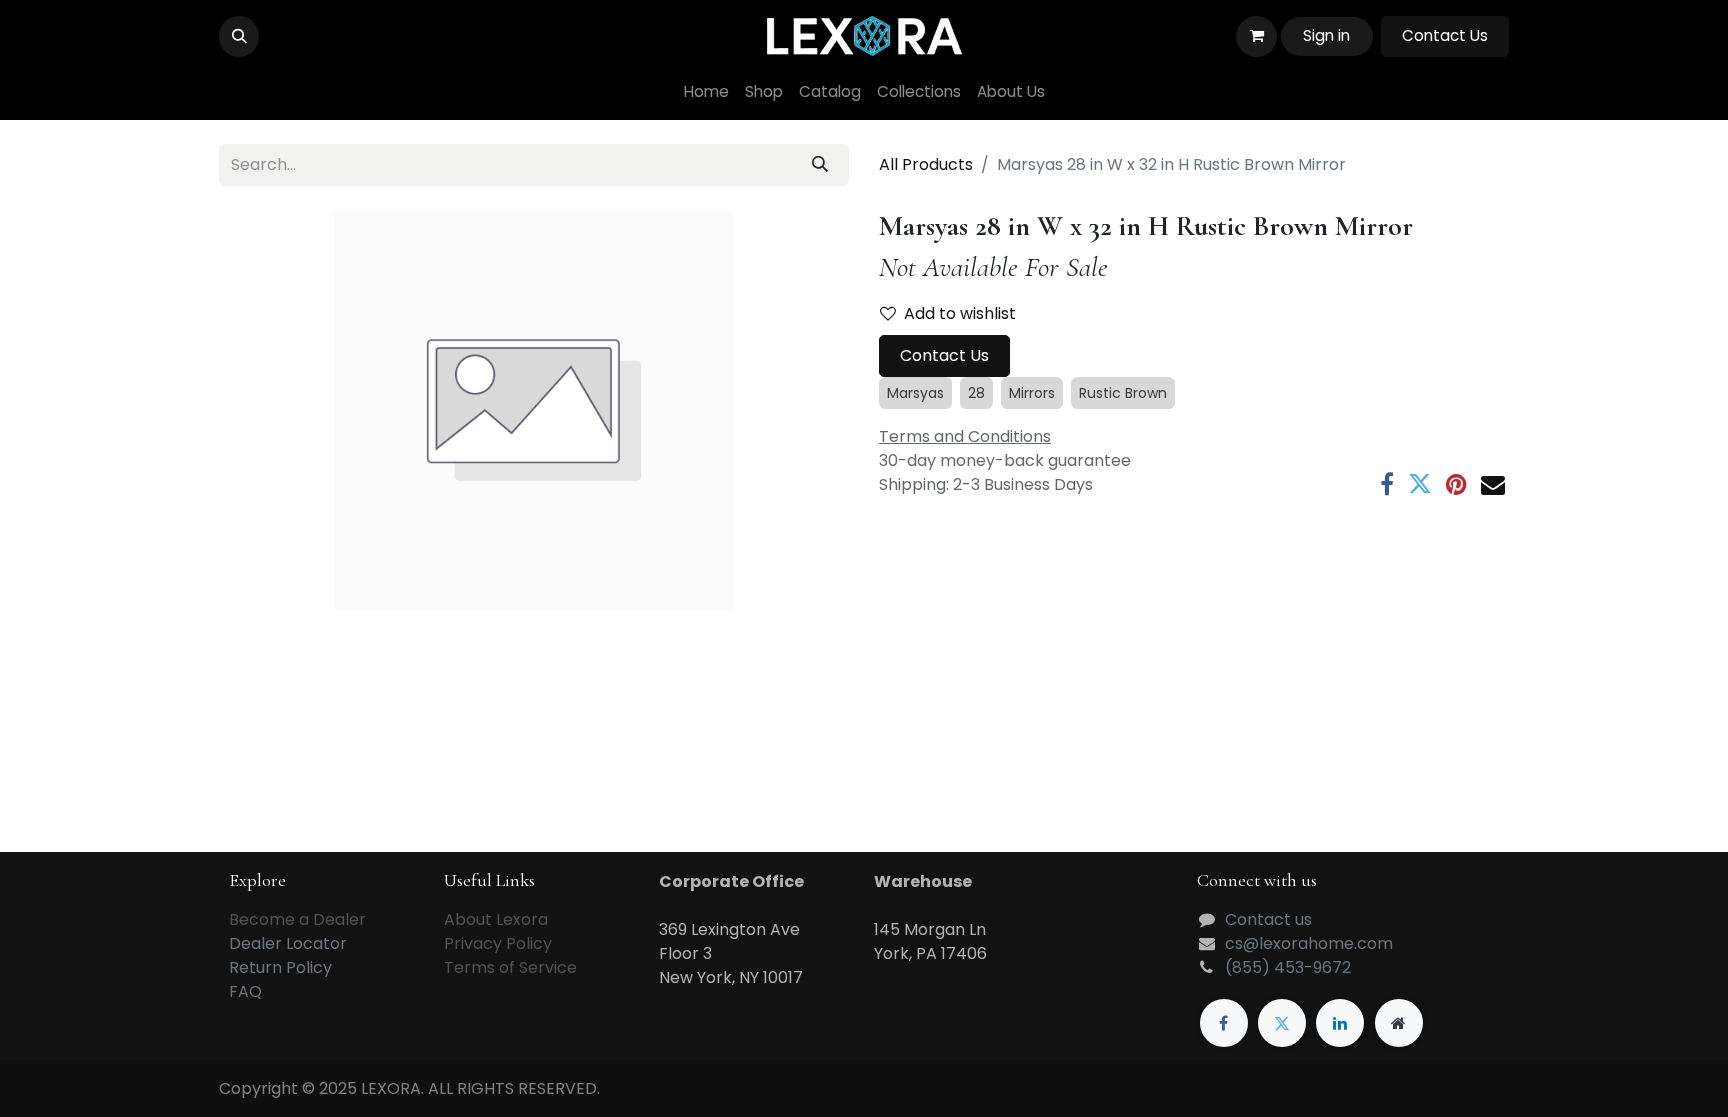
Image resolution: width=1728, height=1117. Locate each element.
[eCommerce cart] (1256, 36)
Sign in (1326, 35)
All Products (926, 164)
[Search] (820, 165)
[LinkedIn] (1340, 1023)
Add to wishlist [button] (960, 313)
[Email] (1493, 484)
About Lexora (496, 919)
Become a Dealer (297, 919)
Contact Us (1445, 35)
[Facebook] (1387, 484)
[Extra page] (1399, 1023)
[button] (239, 36)
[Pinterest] (1456, 484)
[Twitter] (1420, 484)
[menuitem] (706, 92)
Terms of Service (510, 967)
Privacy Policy (498, 943)
